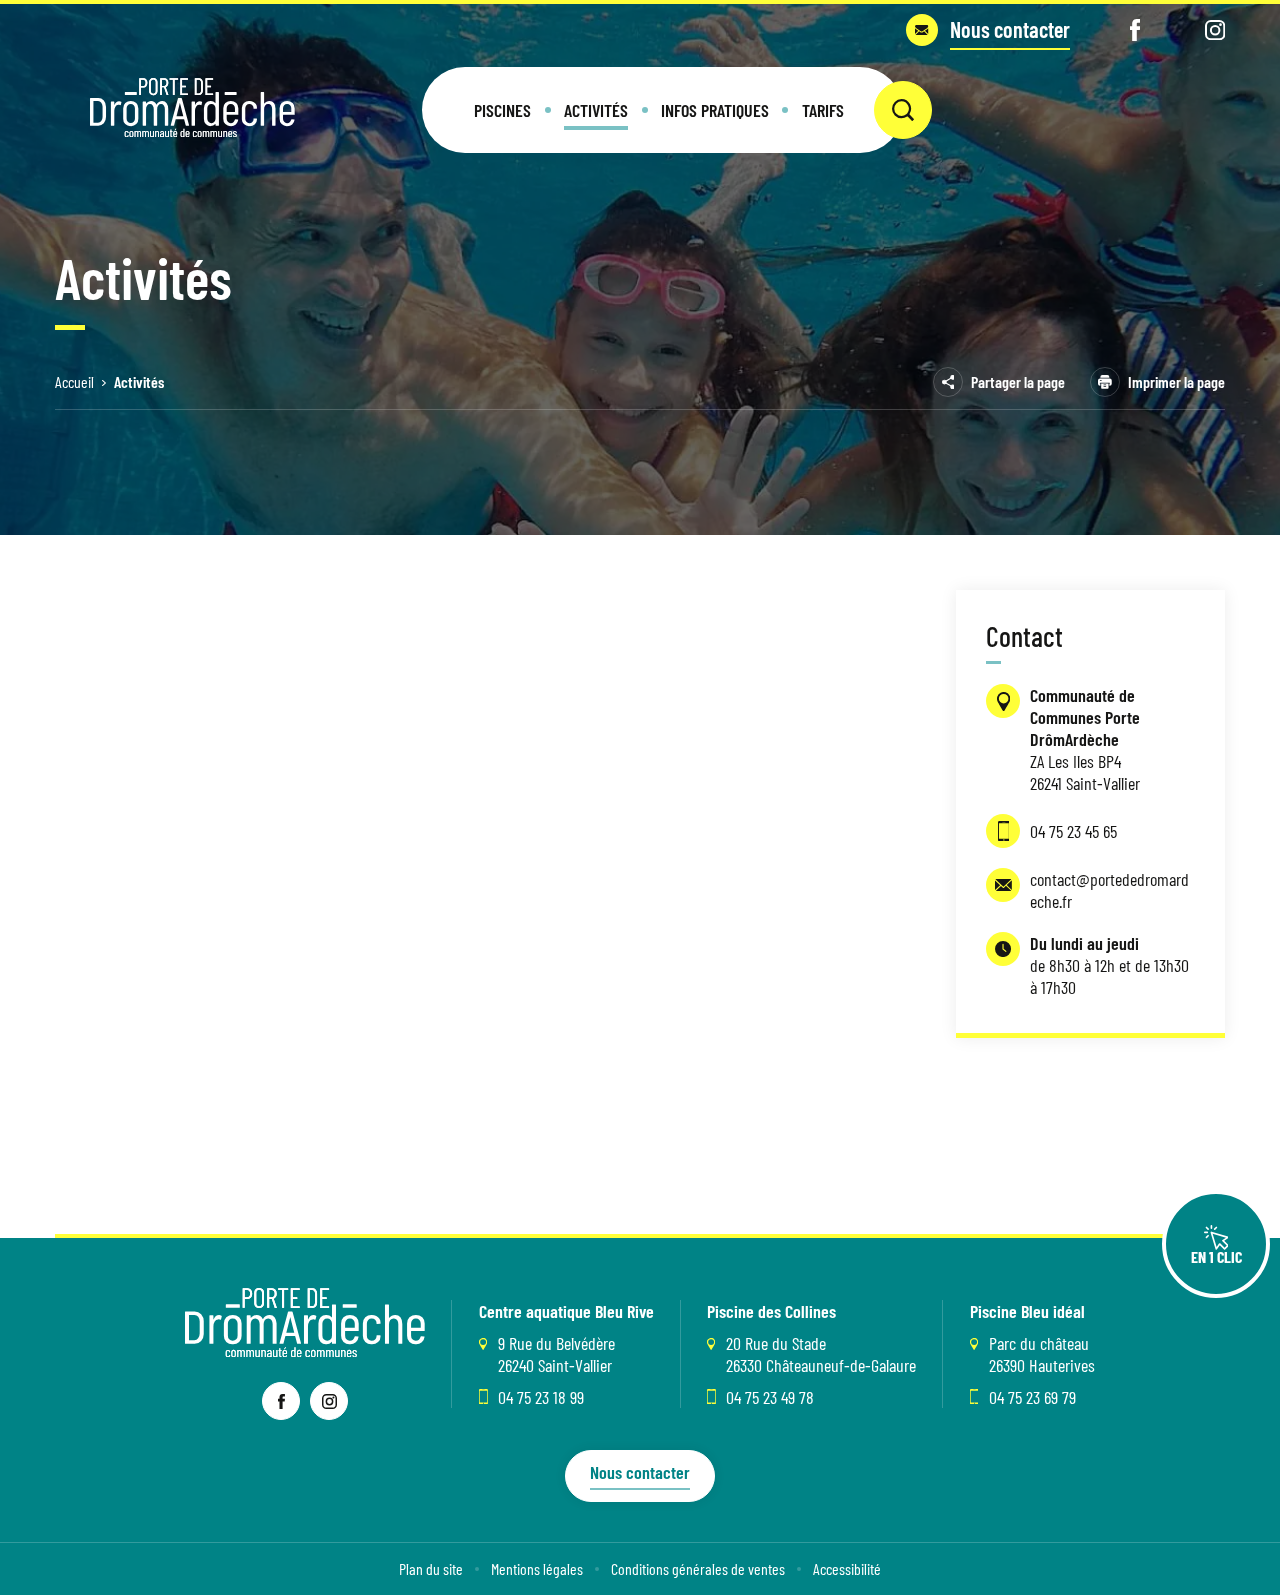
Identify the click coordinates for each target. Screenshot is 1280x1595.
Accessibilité (847, 1568)
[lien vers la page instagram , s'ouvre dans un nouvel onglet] (329, 1401)
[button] (502, 110)
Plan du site (431, 1568)
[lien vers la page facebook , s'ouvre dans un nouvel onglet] (281, 1401)
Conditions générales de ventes (698, 1568)
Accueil (74, 381)
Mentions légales (537, 1568)
